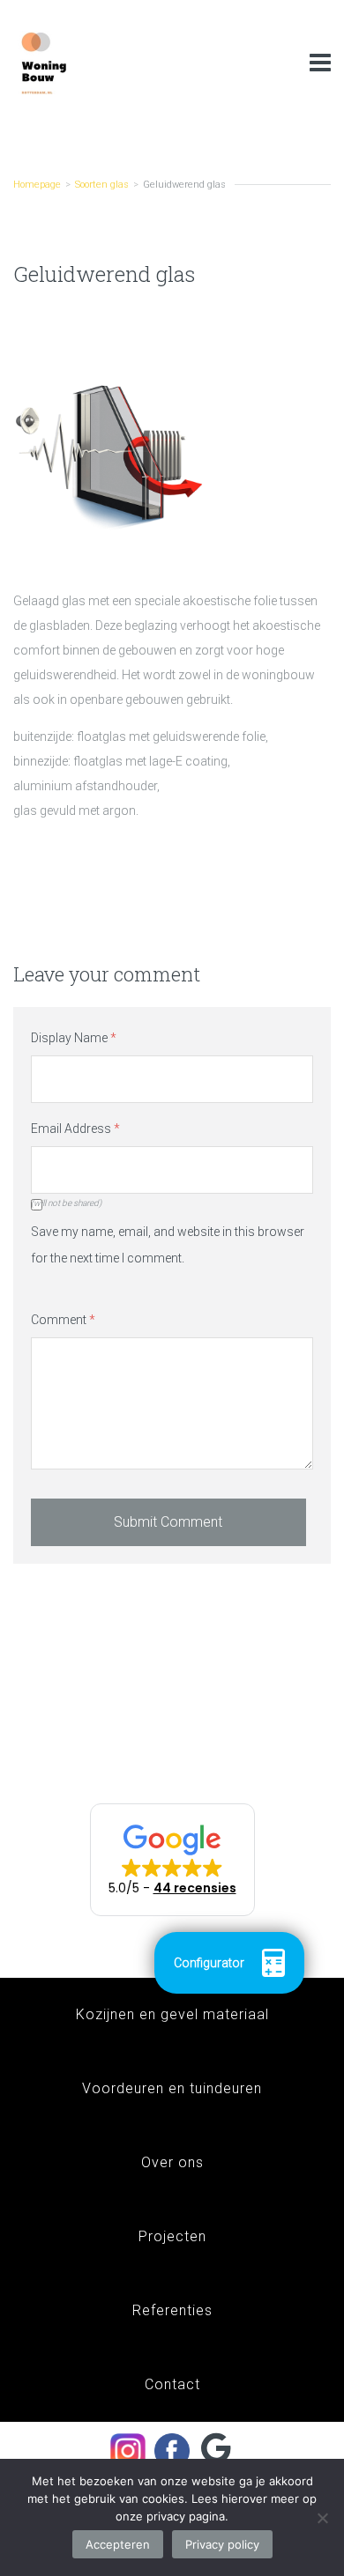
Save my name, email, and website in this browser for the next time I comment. (168, 1245)
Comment (63, 1320)
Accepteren (118, 2544)
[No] (322, 2518)
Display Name (74, 1038)
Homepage (37, 185)
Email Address (75, 1129)
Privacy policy (222, 2544)
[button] (172, 1860)
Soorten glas (102, 185)
